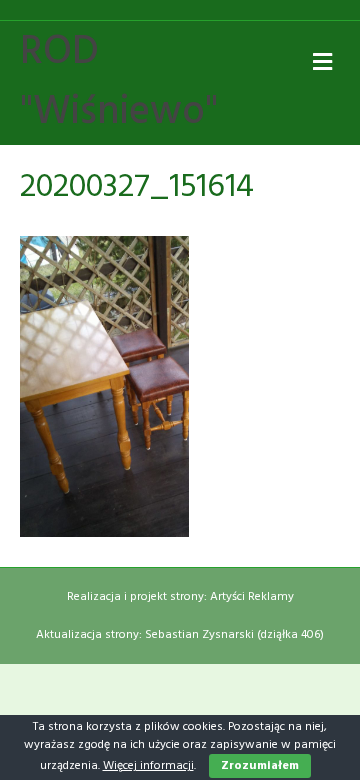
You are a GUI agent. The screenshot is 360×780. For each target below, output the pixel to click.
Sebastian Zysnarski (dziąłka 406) (234, 635)
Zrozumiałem (260, 766)
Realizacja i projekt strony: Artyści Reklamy (180, 597)
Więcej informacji (148, 766)
